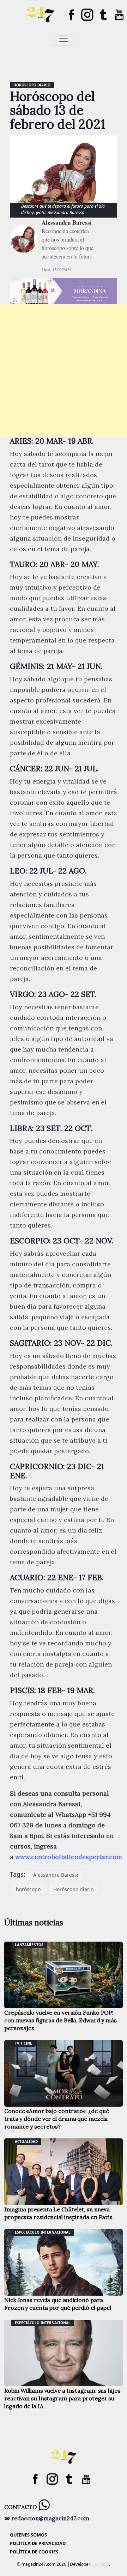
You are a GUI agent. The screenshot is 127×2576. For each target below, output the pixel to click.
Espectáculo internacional (43, 2232)
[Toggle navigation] (64, 39)
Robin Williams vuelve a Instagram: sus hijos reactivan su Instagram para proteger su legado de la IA (62, 2398)
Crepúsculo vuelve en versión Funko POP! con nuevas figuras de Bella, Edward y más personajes (61, 2020)
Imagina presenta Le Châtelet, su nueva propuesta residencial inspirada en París (58, 2213)
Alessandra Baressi (67, 222)
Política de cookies (34, 2552)
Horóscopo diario (32, 85)
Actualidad (26, 2142)
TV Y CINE (23, 2043)
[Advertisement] (64, 370)
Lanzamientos (29, 1945)
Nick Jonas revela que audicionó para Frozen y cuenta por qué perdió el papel (58, 2304)
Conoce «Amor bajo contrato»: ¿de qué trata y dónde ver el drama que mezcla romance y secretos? (56, 2119)
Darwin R (100, 2564)
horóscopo (28, 1889)
